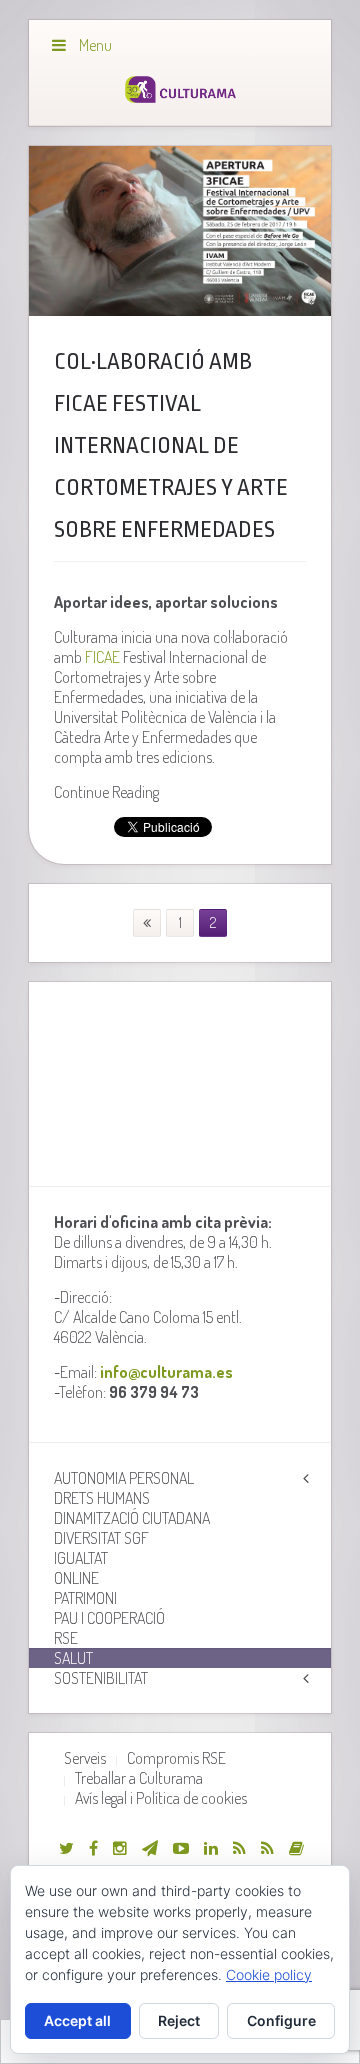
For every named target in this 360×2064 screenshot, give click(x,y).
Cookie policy (269, 1974)
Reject (179, 2020)
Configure (281, 2020)
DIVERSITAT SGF (101, 1538)
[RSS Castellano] (267, 1848)
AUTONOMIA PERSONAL (124, 1478)
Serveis (85, 1758)
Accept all (77, 2020)
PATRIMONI (85, 1598)
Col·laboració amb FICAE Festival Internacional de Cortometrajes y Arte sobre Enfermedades (171, 446)
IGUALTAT (81, 1558)
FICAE (102, 657)
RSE (66, 1638)
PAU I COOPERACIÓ (109, 1618)
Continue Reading (106, 792)
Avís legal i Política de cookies (161, 1798)
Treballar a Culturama (139, 1778)
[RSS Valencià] (239, 1848)
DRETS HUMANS (102, 1498)
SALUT (73, 1658)
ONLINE (76, 1578)
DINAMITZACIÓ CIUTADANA (132, 1518)
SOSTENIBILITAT (101, 1678)
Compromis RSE (176, 1758)
